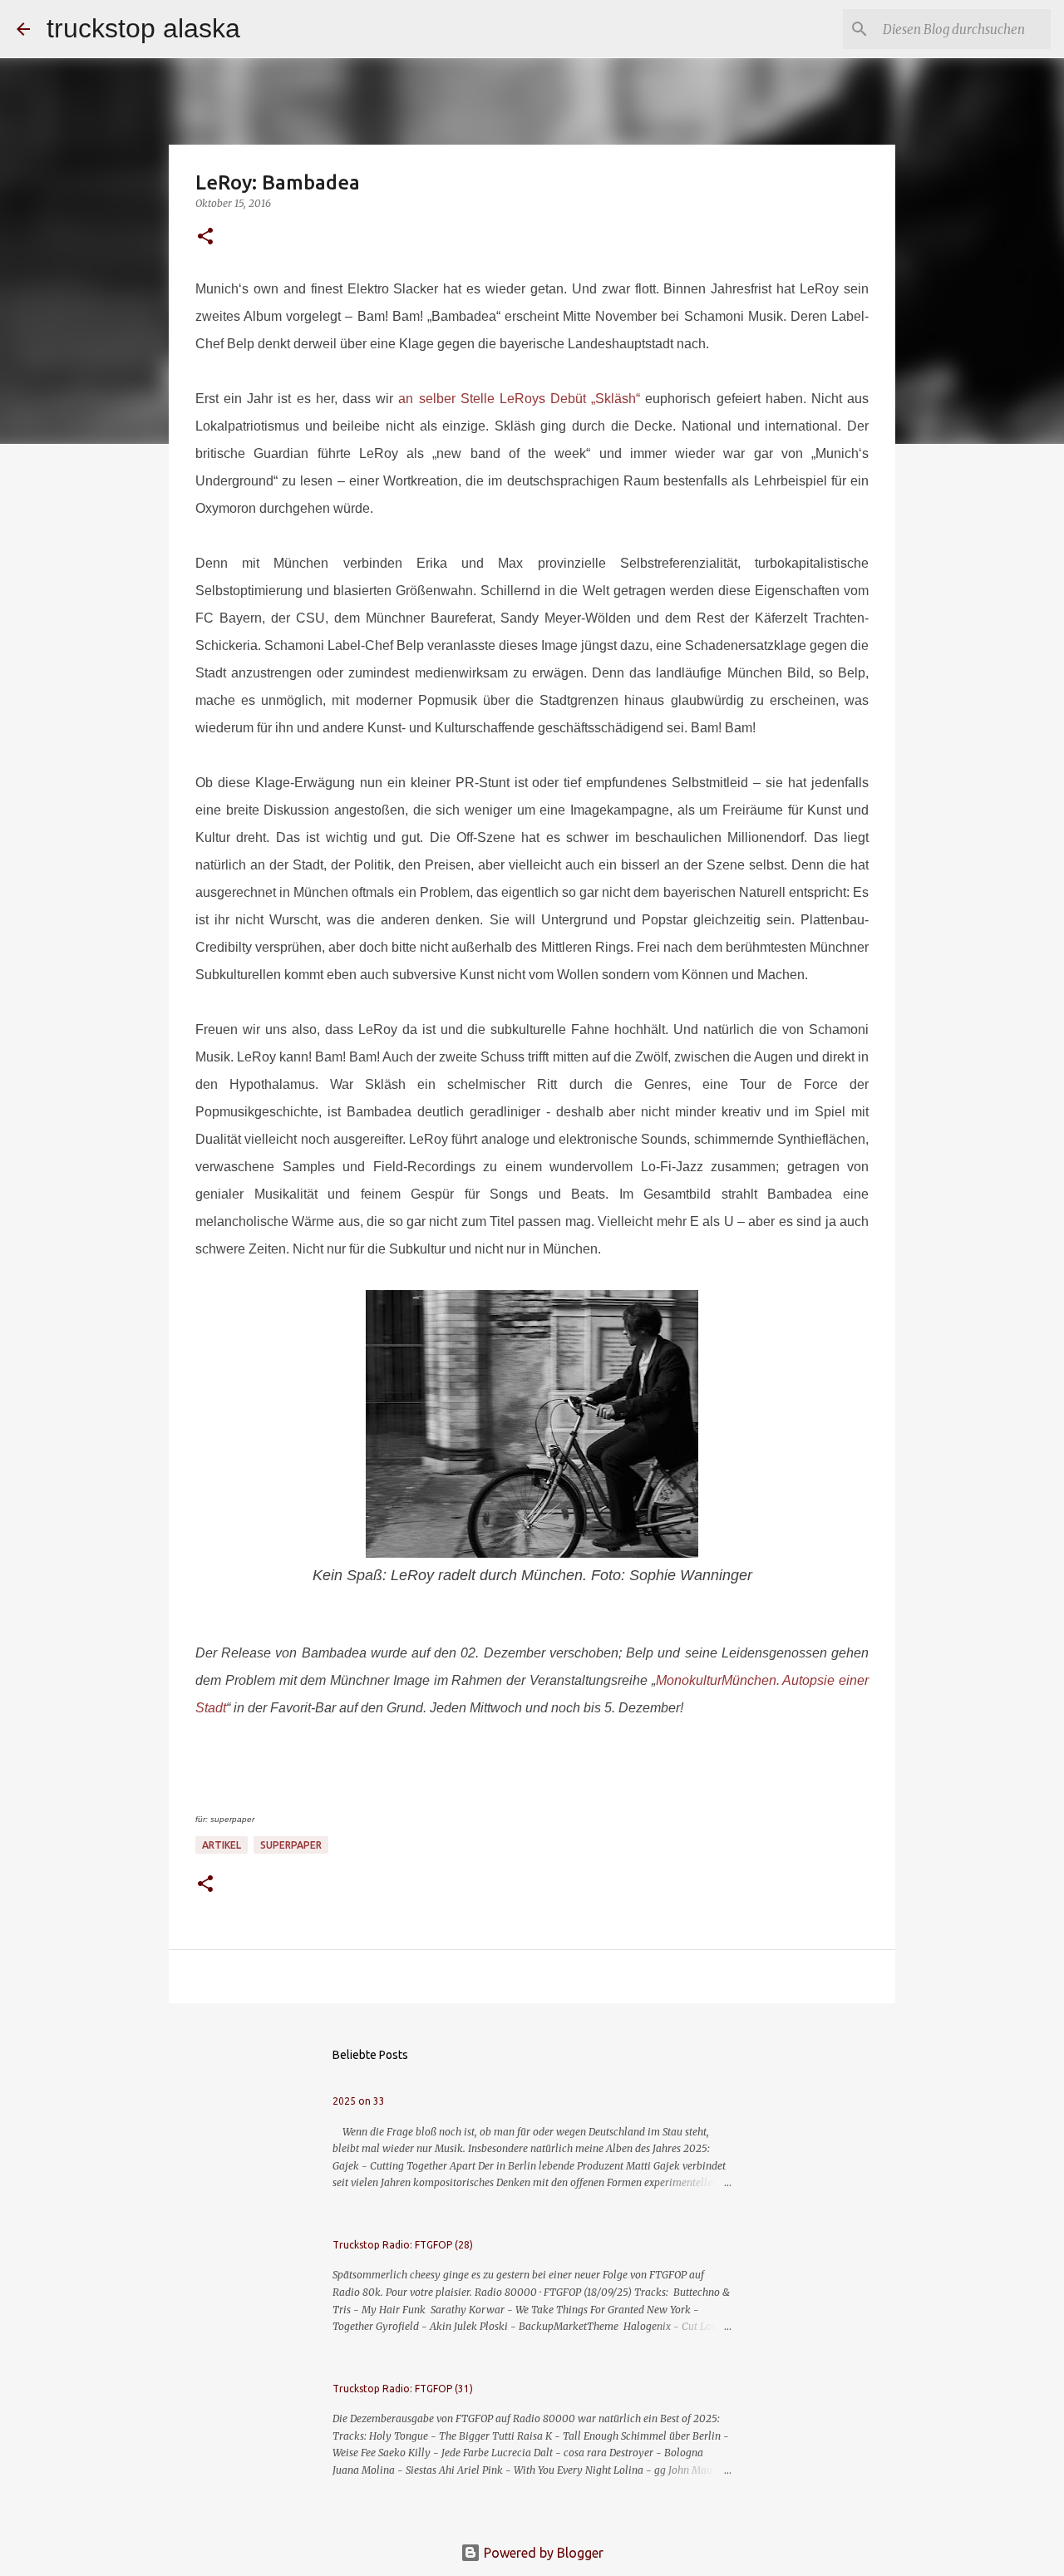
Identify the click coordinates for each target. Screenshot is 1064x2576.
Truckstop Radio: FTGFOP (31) (403, 2389)
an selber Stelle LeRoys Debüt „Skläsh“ (519, 399)
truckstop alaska (143, 28)
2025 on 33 (359, 2101)
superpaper (291, 1845)
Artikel (222, 1845)
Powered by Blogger (542, 2553)
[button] (205, 237)
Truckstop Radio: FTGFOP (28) (403, 2245)
